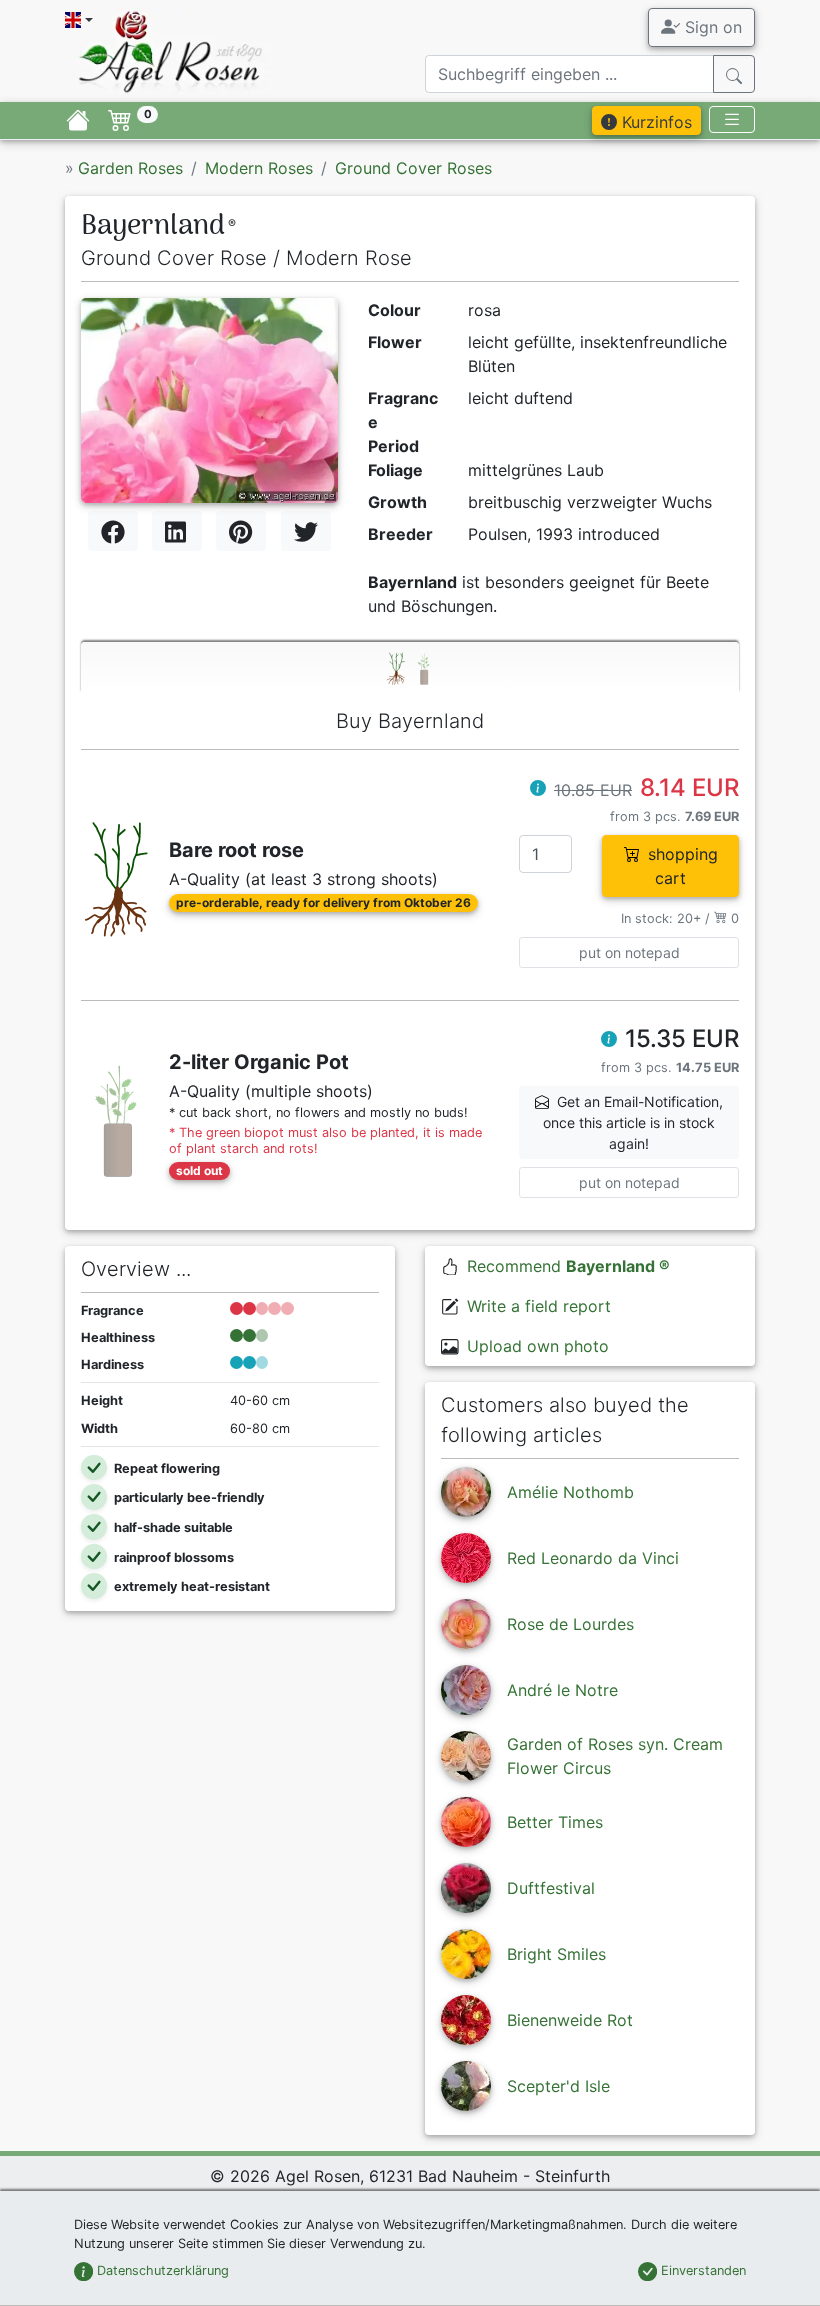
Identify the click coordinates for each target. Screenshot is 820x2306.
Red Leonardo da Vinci (593, 1558)
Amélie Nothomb (570, 1492)
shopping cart (683, 866)
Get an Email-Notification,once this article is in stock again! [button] (633, 1122)
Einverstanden (701, 2270)
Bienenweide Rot (570, 2020)
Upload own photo (538, 1346)
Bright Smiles (556, 1954)
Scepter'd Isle (558, 2086)
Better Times (555, 1822)
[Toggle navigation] (732, 119)
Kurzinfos (654, 122)
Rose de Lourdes (570, 1624)
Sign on (711, 27)
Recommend (568, 1266)
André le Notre (562, 1690)
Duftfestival (551, 1888)
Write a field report (539, 1306)
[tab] (410, 667)
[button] (538, 790)
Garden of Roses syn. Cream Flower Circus (615, 1756)
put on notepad (629, 952)
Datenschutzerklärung (161, 2270)
